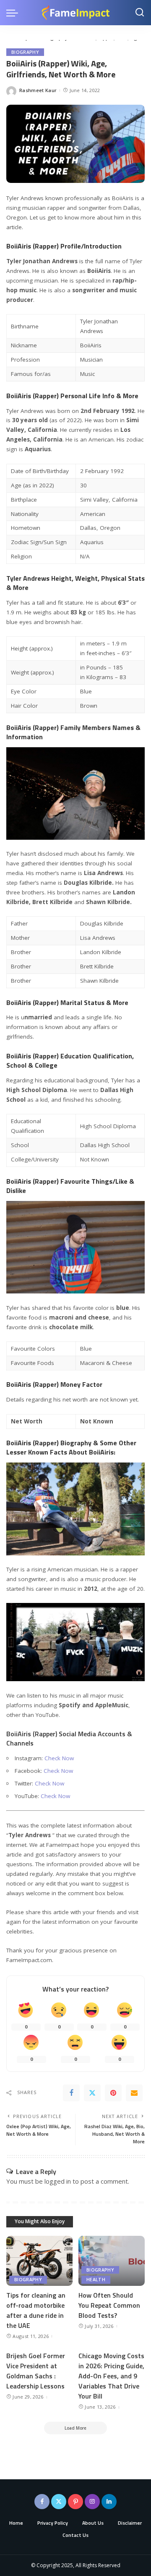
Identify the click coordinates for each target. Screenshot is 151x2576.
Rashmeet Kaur (38, 90)
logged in (58, 2181)
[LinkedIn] (109, 2502)
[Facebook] (71, 2093)
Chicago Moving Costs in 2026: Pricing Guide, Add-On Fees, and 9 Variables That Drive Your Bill (111, 2376)
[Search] (140, 13)
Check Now (59, 1758)
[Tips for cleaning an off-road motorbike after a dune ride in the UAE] (39, 2261)
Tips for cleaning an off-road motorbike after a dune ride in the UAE (36, 2310)
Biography (25, 52)
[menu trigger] (14, 13)
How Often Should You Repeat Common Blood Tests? (109, 2305)
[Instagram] (92, 2502)
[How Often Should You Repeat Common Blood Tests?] (112, 2261)
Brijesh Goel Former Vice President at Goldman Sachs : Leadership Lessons (36, 2371)
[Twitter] (92, 2093)
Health (96, 2280)
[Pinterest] (113, 2093)
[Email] (134, 2093)
